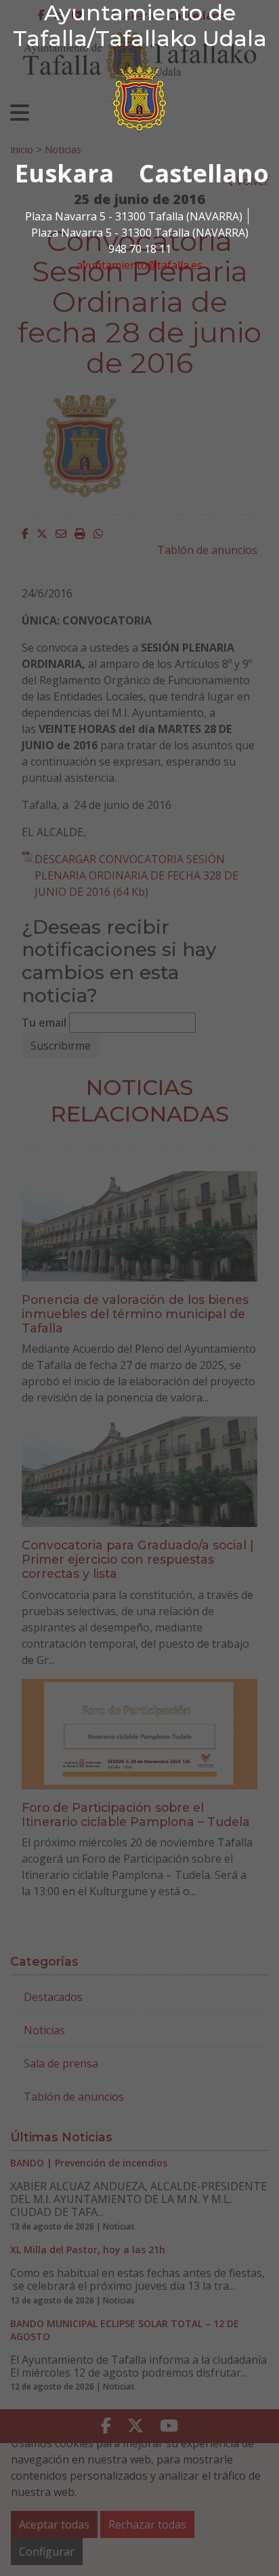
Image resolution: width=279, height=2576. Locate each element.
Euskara (64, 173)
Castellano (204, 173)
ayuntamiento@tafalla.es (139, 265)
